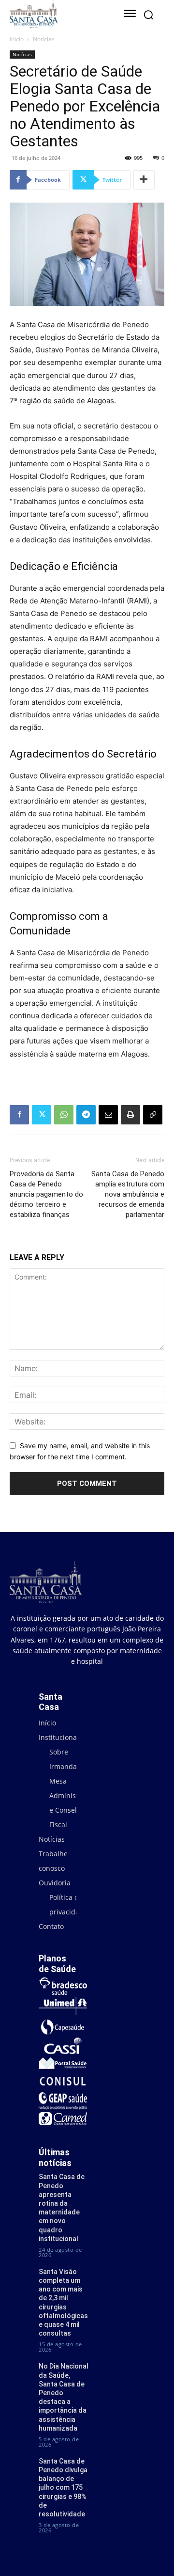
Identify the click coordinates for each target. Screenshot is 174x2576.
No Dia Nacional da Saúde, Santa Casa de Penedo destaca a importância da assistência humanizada (64, 2397)
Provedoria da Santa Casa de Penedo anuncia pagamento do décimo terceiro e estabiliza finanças (46, 1194)
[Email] (108, 1115)
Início (17, 39)
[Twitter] (42, 1115)
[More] (144, 180)
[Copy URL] (153, 1115)
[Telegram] (86, 1115)
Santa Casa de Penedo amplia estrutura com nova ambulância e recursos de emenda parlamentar (128, 1194)
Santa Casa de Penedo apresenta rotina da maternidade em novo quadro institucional (62, 2207)
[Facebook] (19, 1115)
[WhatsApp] (64, 1115)
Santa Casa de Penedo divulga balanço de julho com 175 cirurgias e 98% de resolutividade (63, 2488)
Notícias (44, 39)
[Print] (130, 1115)
